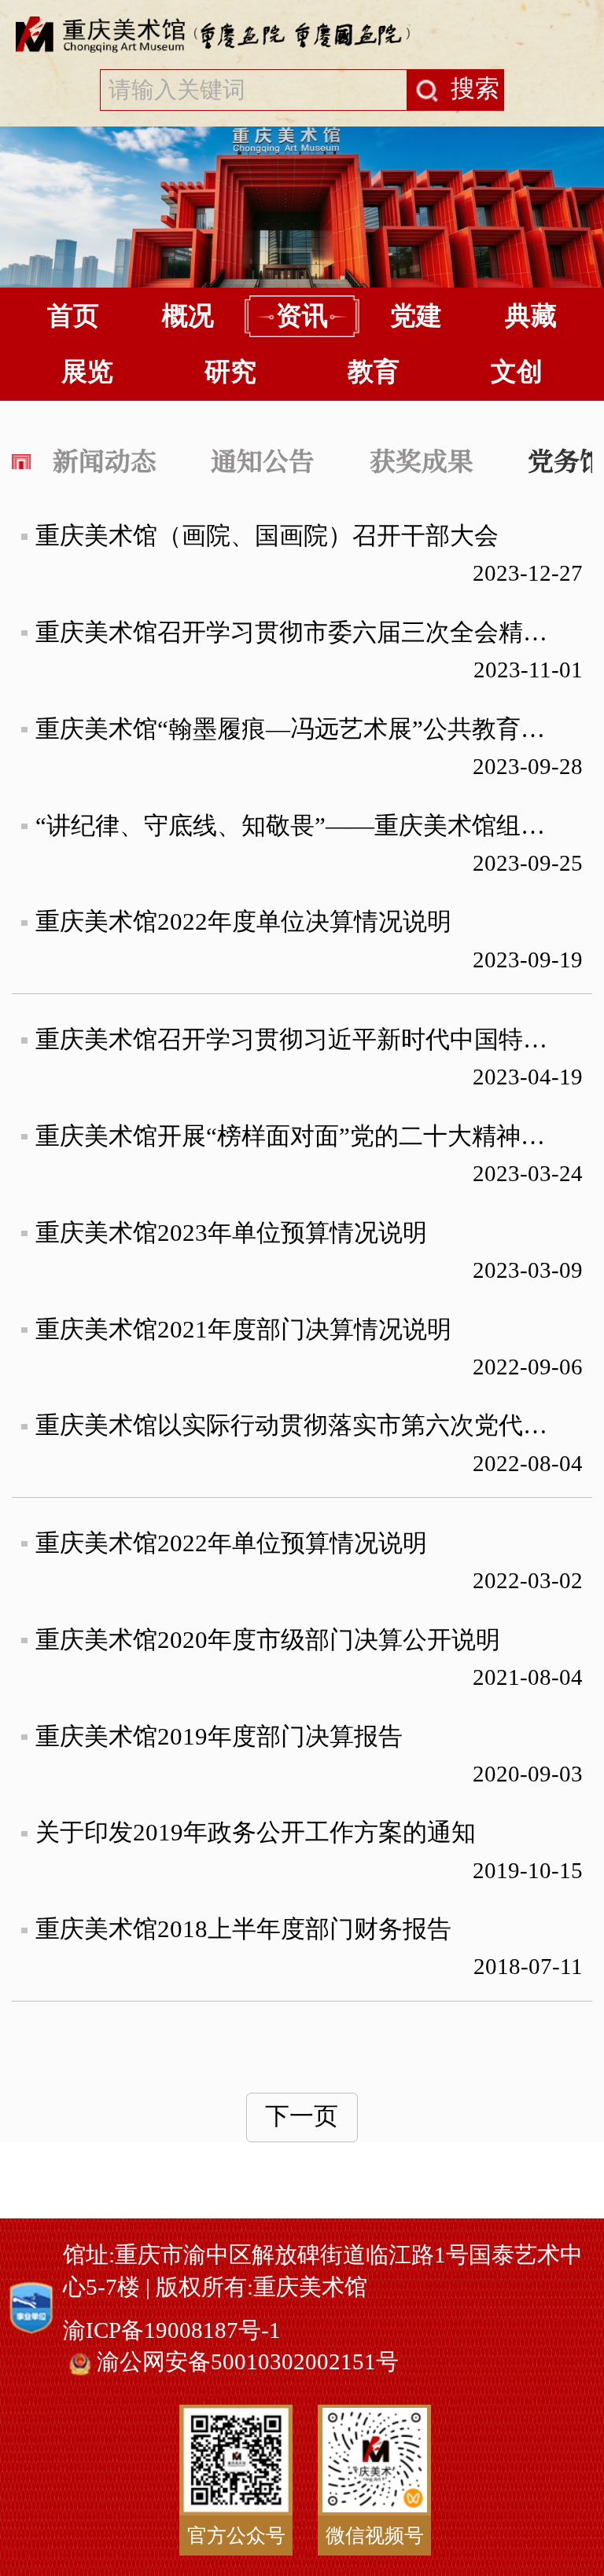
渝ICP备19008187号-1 (172, 2330)
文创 (517, 372)
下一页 (302, 2116)
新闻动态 (105, 459)
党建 (416, 316)
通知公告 (263, 459)
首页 (73, 316)
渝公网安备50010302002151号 (248, 2361)
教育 (374, 372)
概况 (188, 316)
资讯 (302, 316)
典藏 (531, 316)
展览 (87, 372)
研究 (230, 372)
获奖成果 (422, 459)
